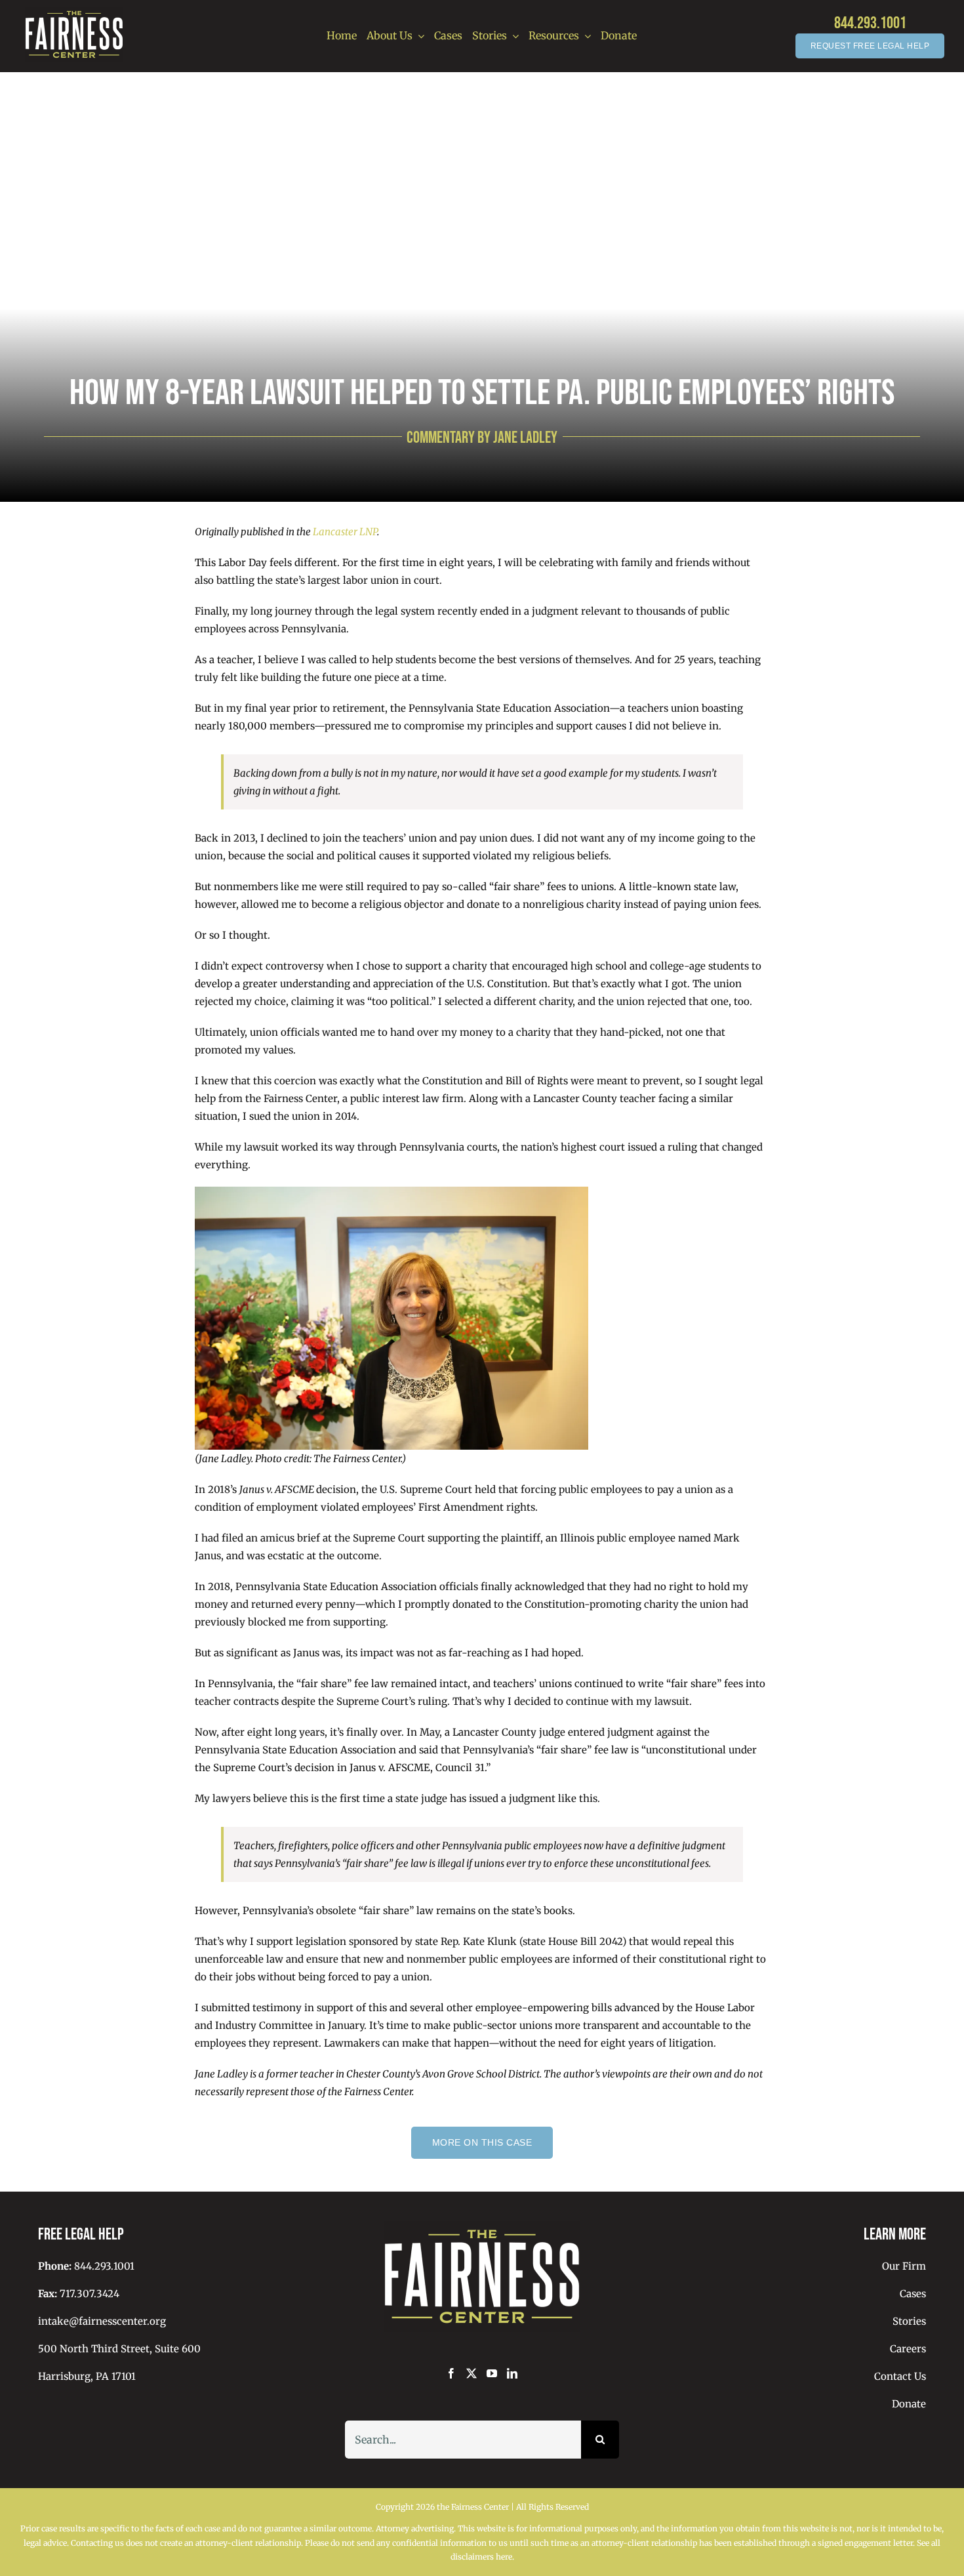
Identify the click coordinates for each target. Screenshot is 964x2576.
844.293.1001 (870, 23)
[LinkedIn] (512, 2373)
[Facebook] (451, 2373)
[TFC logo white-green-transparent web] (74, 11)
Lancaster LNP (345, 532)
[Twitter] (472, 2373)
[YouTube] (492, 2373)
